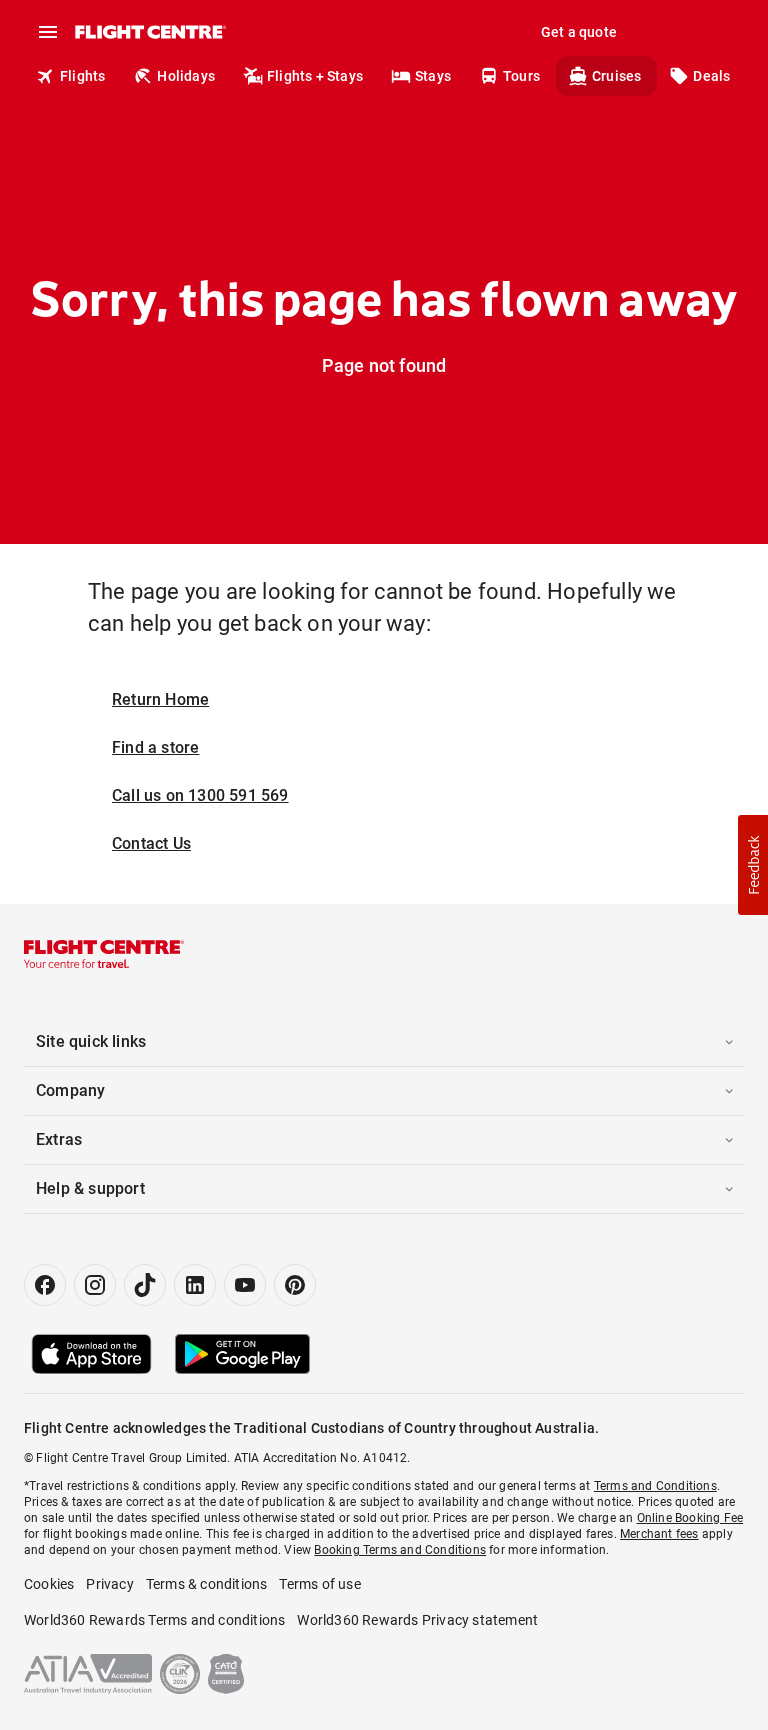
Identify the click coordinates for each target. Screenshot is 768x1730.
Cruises (616, 76)
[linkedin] (195, 1285)
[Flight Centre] (149, 32)
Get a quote (579, 32)
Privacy (109, 1584)
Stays (433, 76)
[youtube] (245, 1285)
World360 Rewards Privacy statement (417, 1620)
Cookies (49, 1584)
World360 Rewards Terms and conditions (154, 1620)
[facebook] (45, 1285)
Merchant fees (659, 1534)
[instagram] (95, 1285)
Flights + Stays (315, 76)
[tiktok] (145, 1285)
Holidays (186, 76)
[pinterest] (295, 1285)
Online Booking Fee (690, 1518)
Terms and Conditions (655, 1486)
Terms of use (319, 1584)
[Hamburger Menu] (48, 32)
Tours (521, 76)
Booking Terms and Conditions (400, 1550)
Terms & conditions (207, 1584)
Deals (711, 76)
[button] (753, 865)
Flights (82, 76)
